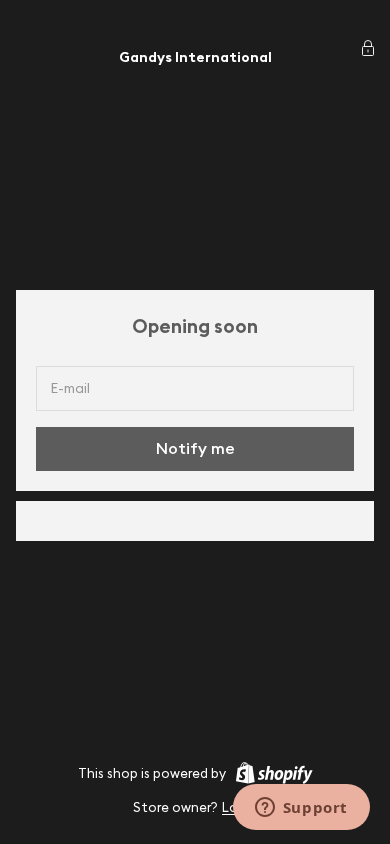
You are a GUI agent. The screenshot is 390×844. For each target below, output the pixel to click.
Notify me (195, 448)
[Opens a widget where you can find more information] (301, 809)
